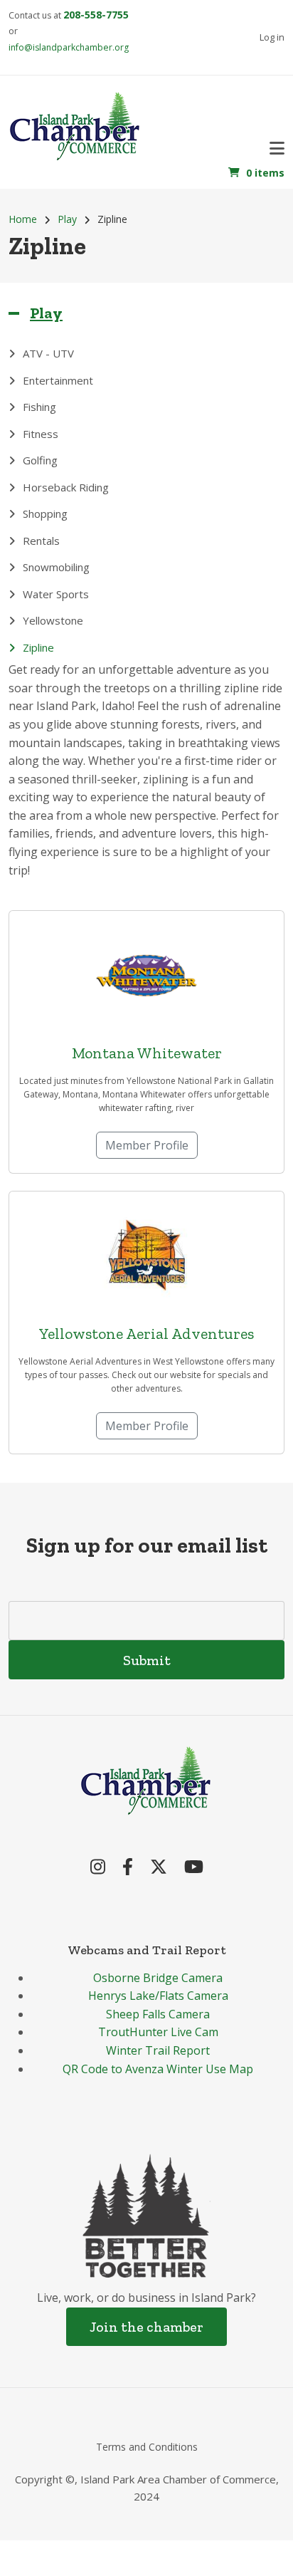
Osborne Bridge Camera (158, 1978)
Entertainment (58, 380)
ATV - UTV (48, 353)
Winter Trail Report (158, 2050)
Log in (272, 37)
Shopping (45, 513)
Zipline (38, 647)
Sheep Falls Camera (158, 2014)
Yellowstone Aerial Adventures (146, 1334)
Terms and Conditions (147, 2447)
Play (46, 313)
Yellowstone (53, 620)
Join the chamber (146, 2327)
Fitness (41, 434)
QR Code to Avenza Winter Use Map (158, 2069)
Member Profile (147, 1145)
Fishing (39, 407)
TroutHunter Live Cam (158, 2032)
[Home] (75, 124)
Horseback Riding (66, 487)
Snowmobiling (56, 567)
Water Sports (56, 594)
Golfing (40, 460)
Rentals (41, 541)
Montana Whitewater (147, 1053)
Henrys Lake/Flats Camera (158, 1996)
